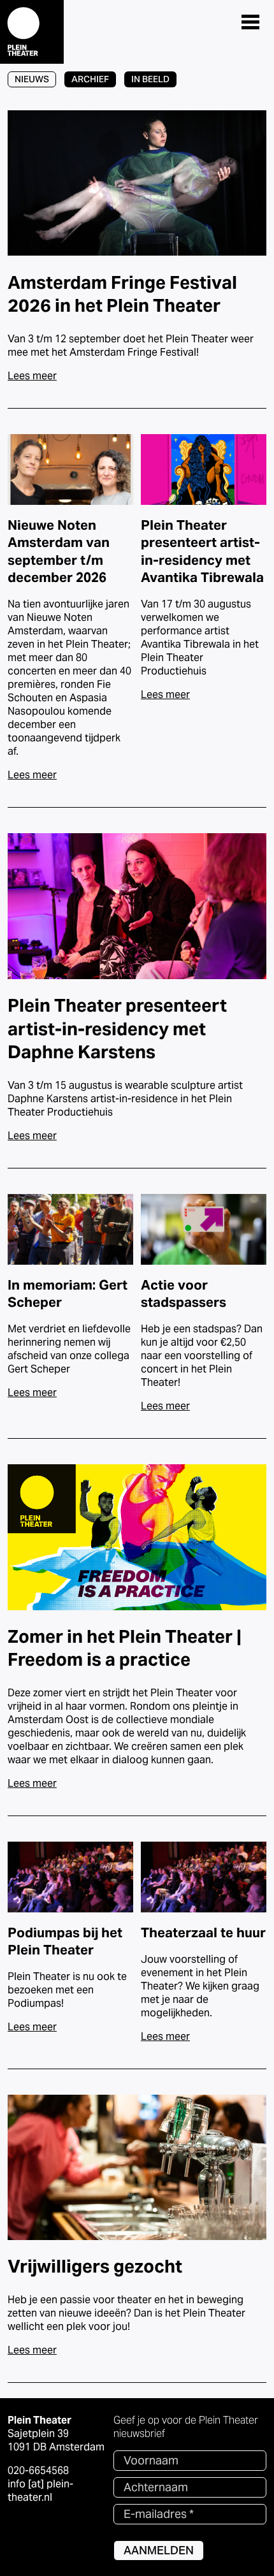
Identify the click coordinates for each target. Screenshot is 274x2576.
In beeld (150, 79)
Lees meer (32, 376)
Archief (90, 79)
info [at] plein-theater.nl (40, 2491)
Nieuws (32, 79)
